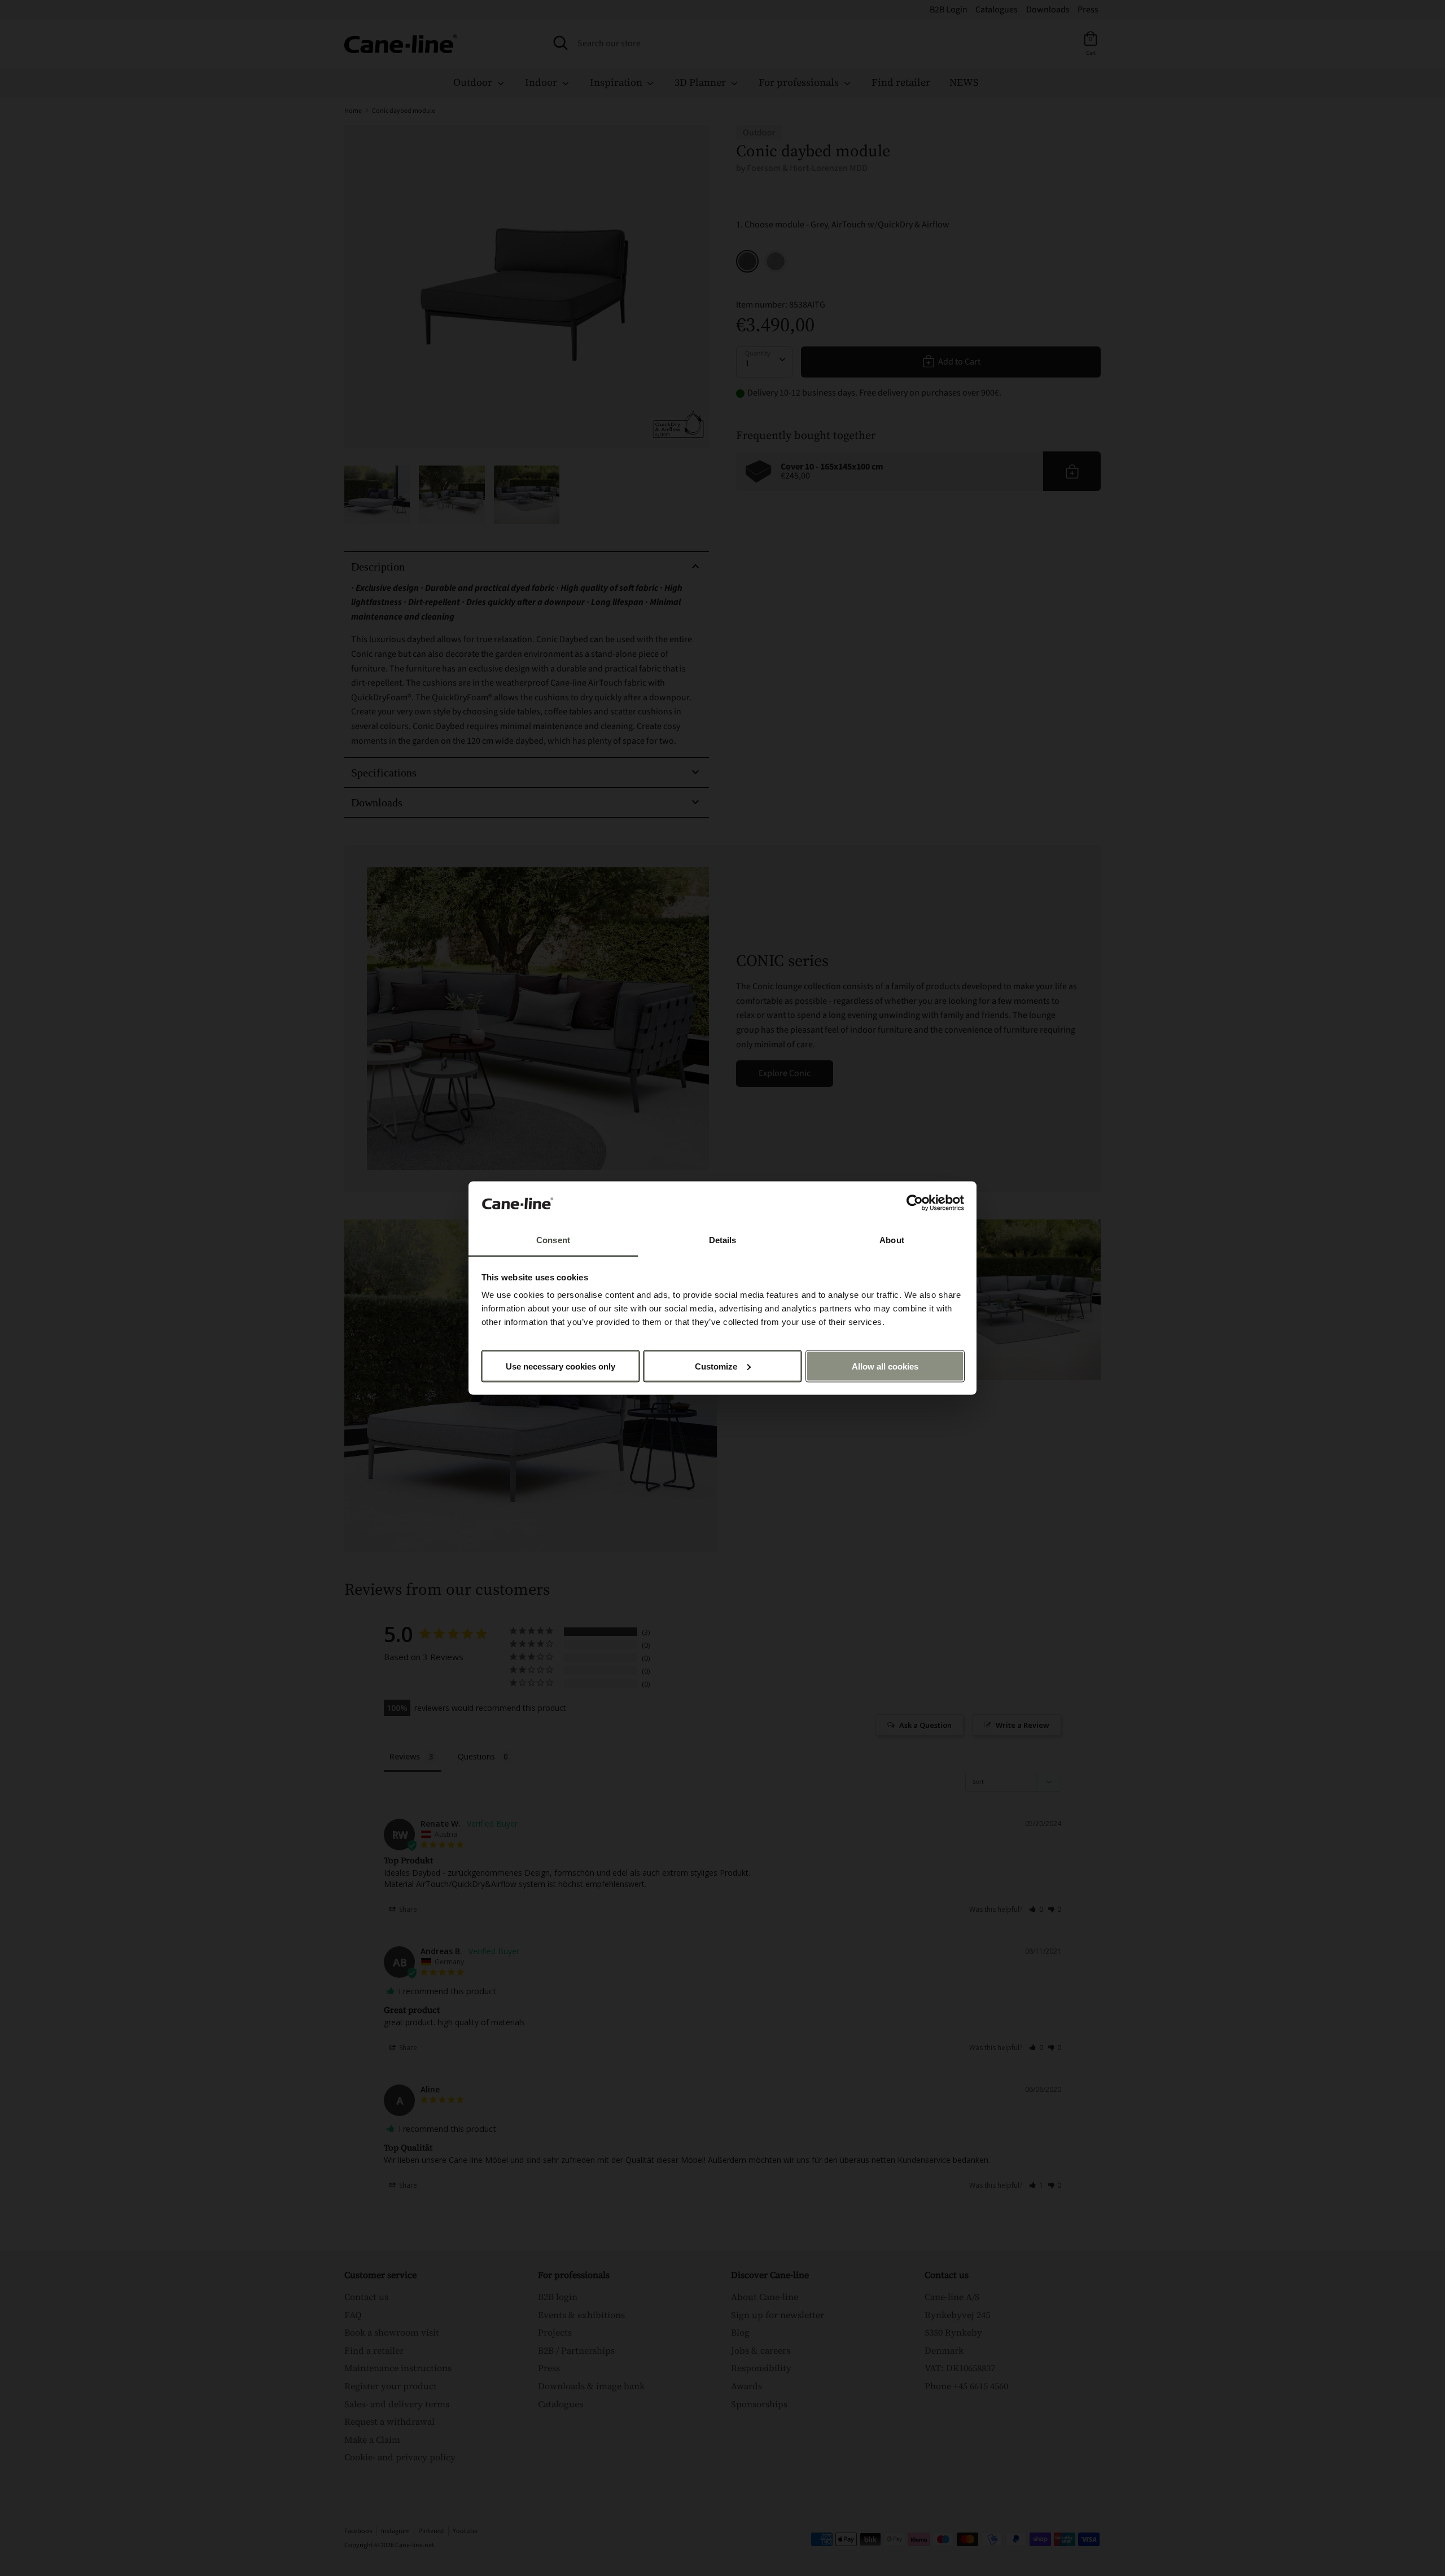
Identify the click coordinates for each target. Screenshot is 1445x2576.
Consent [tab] (553, 1240)
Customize (716, 1366)
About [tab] (892, 1240)
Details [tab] (723, 1240)
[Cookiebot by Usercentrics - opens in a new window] (915, 1203)
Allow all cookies (885, 1366)
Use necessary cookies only (561, 1366)
